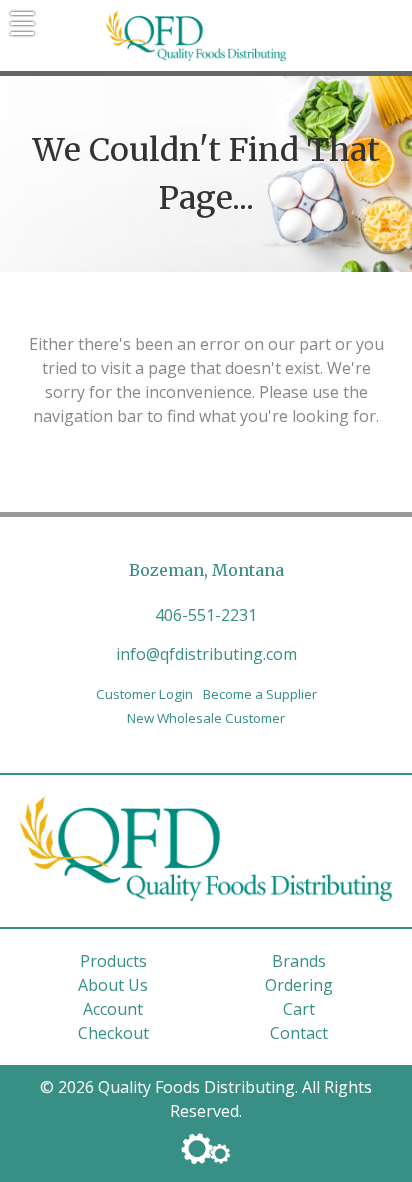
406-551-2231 (206, 615)
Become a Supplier (260, 694)
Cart (299, 1009)
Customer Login (144, 694)
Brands (299, 961)
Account (113, 1009)
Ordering (299, 985)
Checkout (113, 1033)
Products (113, 961)
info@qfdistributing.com (206, 654)
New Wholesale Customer (206, 718)
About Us (113, 985)
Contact (299, 1033)
